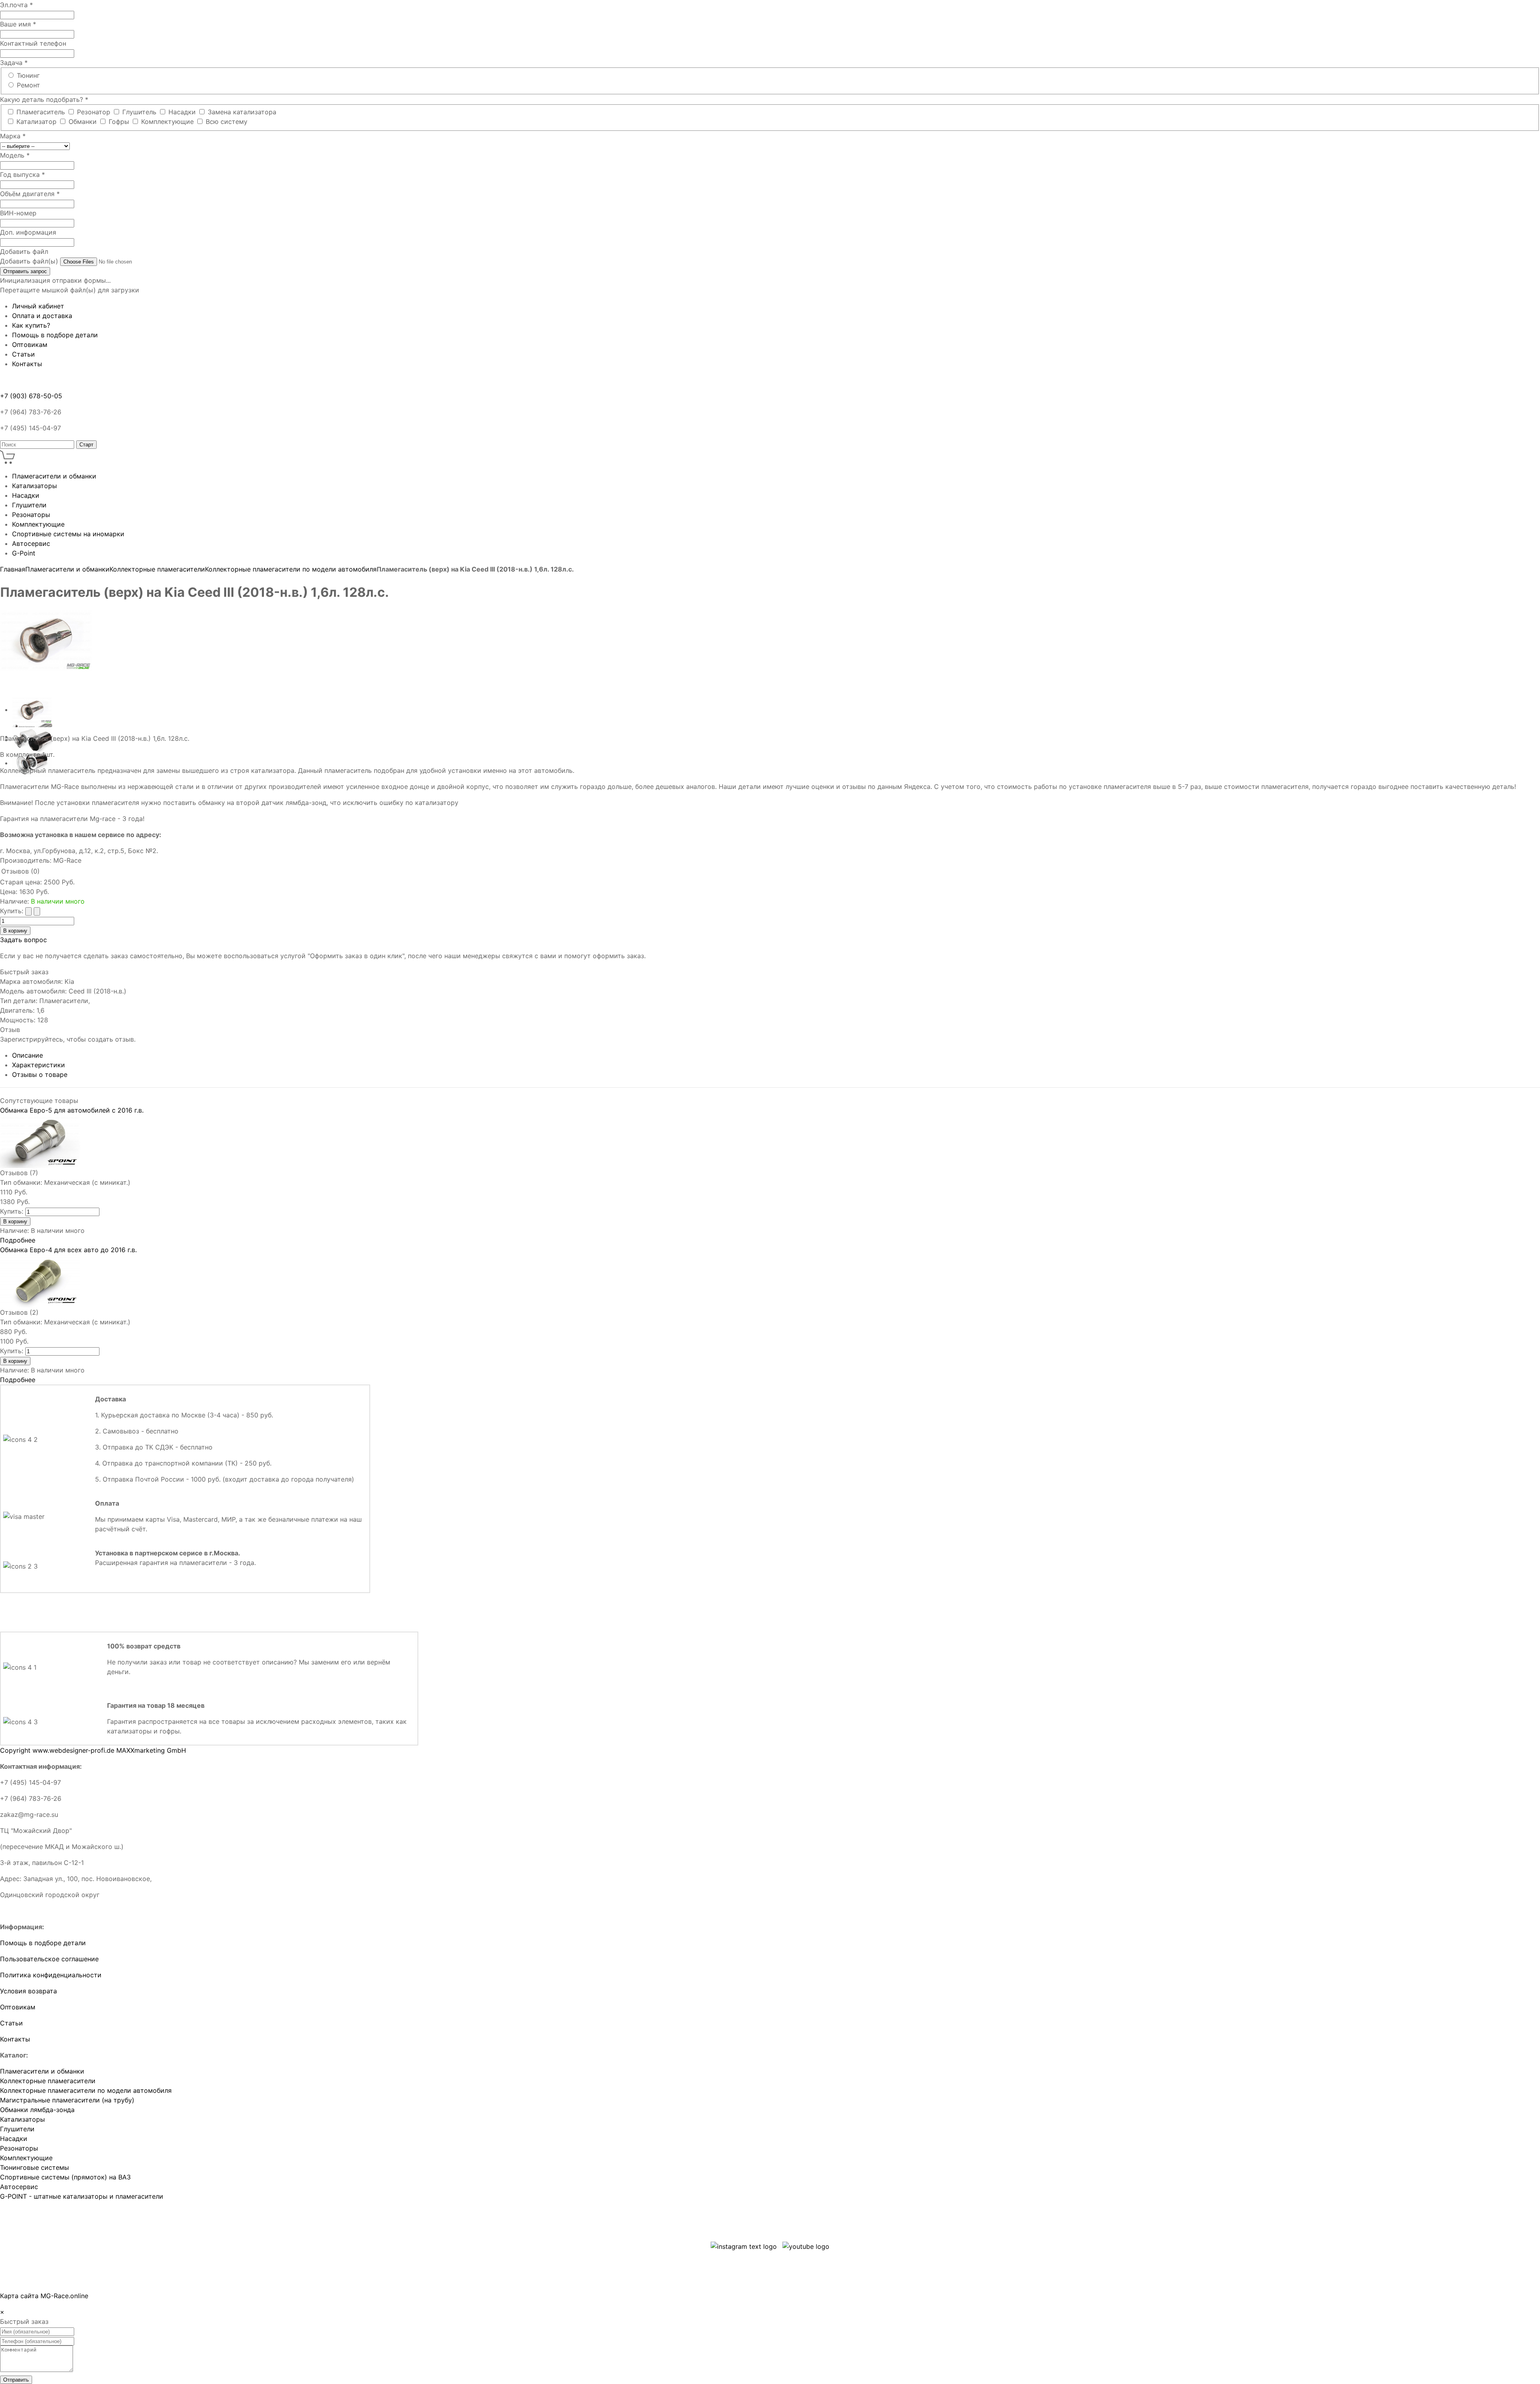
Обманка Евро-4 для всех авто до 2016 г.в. (68, 1250)
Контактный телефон (33, 43)
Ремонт (28, 85)
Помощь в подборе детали (43, 1943)
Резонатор (95, 112)
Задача (14, 63)
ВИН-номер (18, 213)
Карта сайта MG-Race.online (44, 2296)
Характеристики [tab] (38, 1065)
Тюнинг (28, 75)
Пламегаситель (42, 112)
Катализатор (37, 122)
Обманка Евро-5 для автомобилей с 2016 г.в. (72, 1110)
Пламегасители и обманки (67, 569)
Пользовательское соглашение (49, 1959)
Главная (13, 569)
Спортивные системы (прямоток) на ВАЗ (65, 2177)
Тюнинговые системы (34, 2167)
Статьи (11, 2023)
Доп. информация (28, 232)
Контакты (15, 2039)
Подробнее (18, 1240)
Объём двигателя (30, 194)
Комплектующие (168, 122)
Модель (15, 155)
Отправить (16, 2380)
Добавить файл (24, 251)
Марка (13, 136)
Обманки (84, 122)
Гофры (120, 122)
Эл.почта (16, 5)
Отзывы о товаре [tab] (40, 1074)
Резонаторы (19, 2148)
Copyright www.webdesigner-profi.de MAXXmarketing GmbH (93, 1750)
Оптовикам (18, 2007)
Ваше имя (18, 24)
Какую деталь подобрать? (44, 99)
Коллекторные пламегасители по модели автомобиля (291, 569)
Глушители (17, 2129)
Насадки (183, 112)
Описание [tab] (27, 1055)
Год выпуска (22, 174)
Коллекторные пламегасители (157, 569)
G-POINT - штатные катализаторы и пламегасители (82, 2196)
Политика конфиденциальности (51, 1975)
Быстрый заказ (24, 972)
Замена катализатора (242, 112)
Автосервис (19, 2187)
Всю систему (227, 122)
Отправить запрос (25, 271)
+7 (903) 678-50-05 (31, 396)
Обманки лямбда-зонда (37, 2110)
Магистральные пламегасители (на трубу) (67, 2100)
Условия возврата (28, 1991)
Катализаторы (22, 2119)
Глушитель (140, 112)
